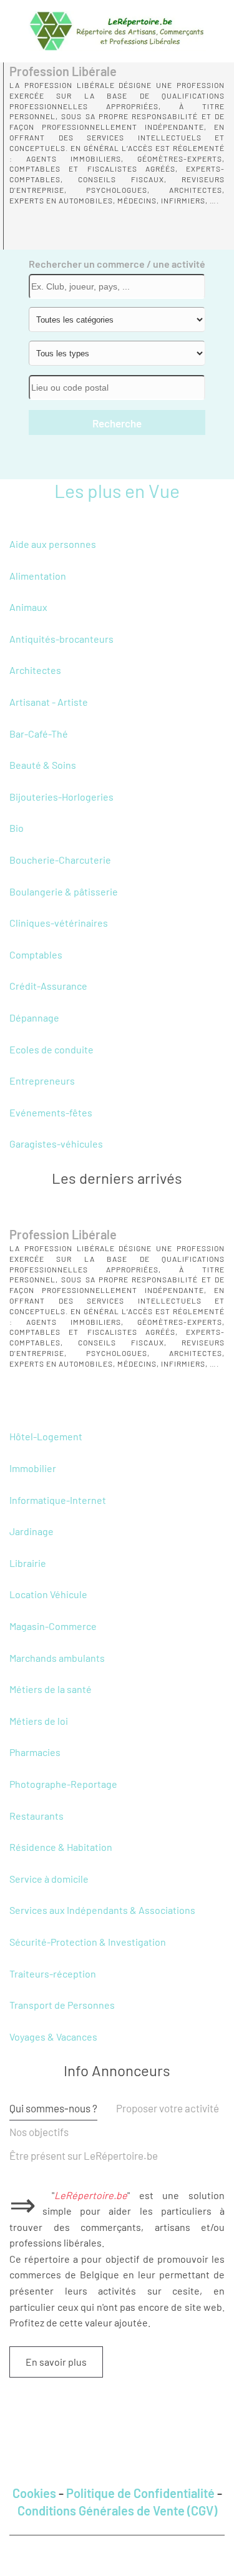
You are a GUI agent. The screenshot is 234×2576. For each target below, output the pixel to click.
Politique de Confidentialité (140, 2493)
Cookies (34, 2493)
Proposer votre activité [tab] (168, 2108)
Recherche (117, 423)
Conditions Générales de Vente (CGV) (117, 2510)
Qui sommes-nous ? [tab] (53, 2108)
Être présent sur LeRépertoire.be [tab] (84, 2155)
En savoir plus (56, 2362)
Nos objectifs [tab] (39, 2132)
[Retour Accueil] (117, 31)
